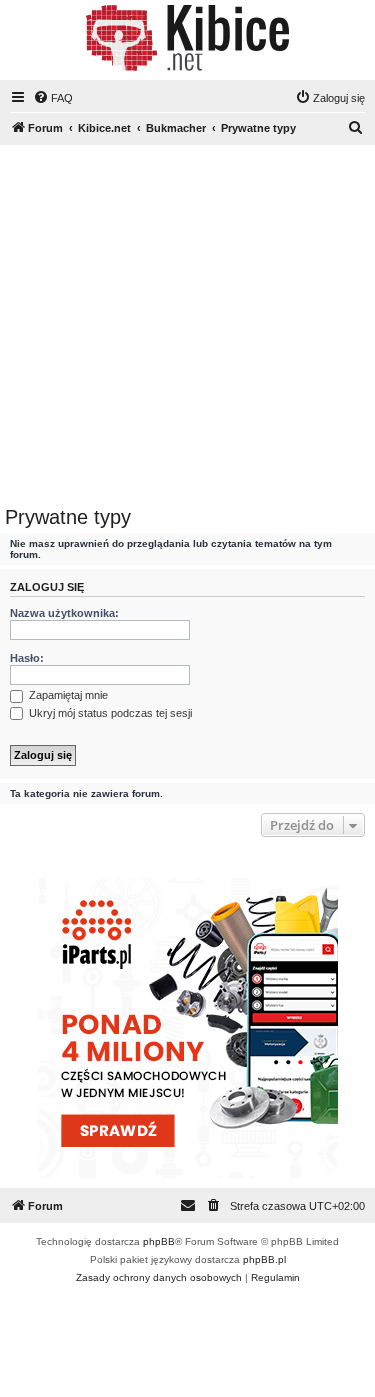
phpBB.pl (264, 1259)
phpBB (159, 1241)
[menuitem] (53, 98)
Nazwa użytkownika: (64, 613)
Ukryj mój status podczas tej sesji (109, 713)
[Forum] (187, 38)
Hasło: (27, 658)
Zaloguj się (47, 587)
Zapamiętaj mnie (67, 695)
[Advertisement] (187, 328)
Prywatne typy (68, 517)
